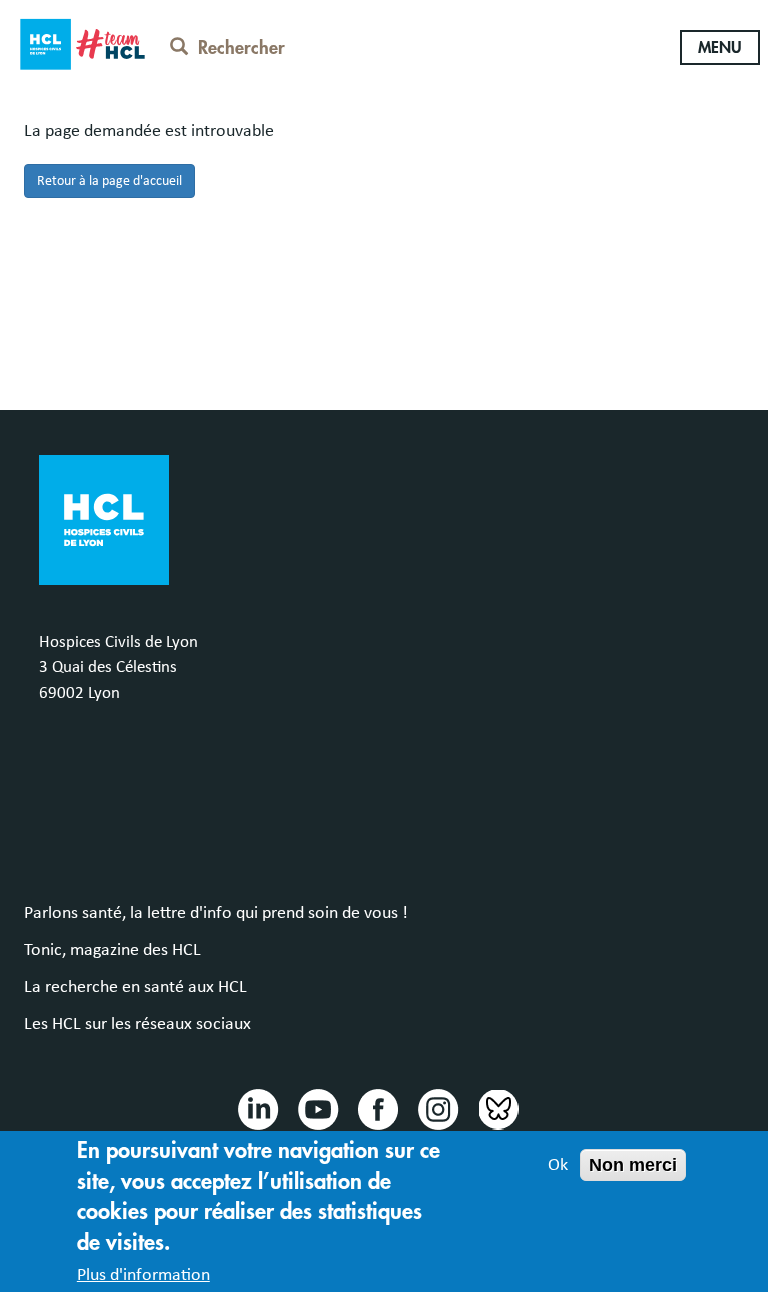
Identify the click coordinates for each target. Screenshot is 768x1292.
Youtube (317, 1108)
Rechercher (241, 48)
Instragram (437, 1108)
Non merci (633, 1165)
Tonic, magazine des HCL (112, 950)
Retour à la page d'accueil (109, 181)
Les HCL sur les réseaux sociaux (137, 1024)
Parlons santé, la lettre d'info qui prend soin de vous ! (216, 913)
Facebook (377, 1108)
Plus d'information (143, 1275)
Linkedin (257, 1108)
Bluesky (497, 1108)
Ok (558, 1165)
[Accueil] (82, 41)
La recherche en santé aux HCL (135, 987)
